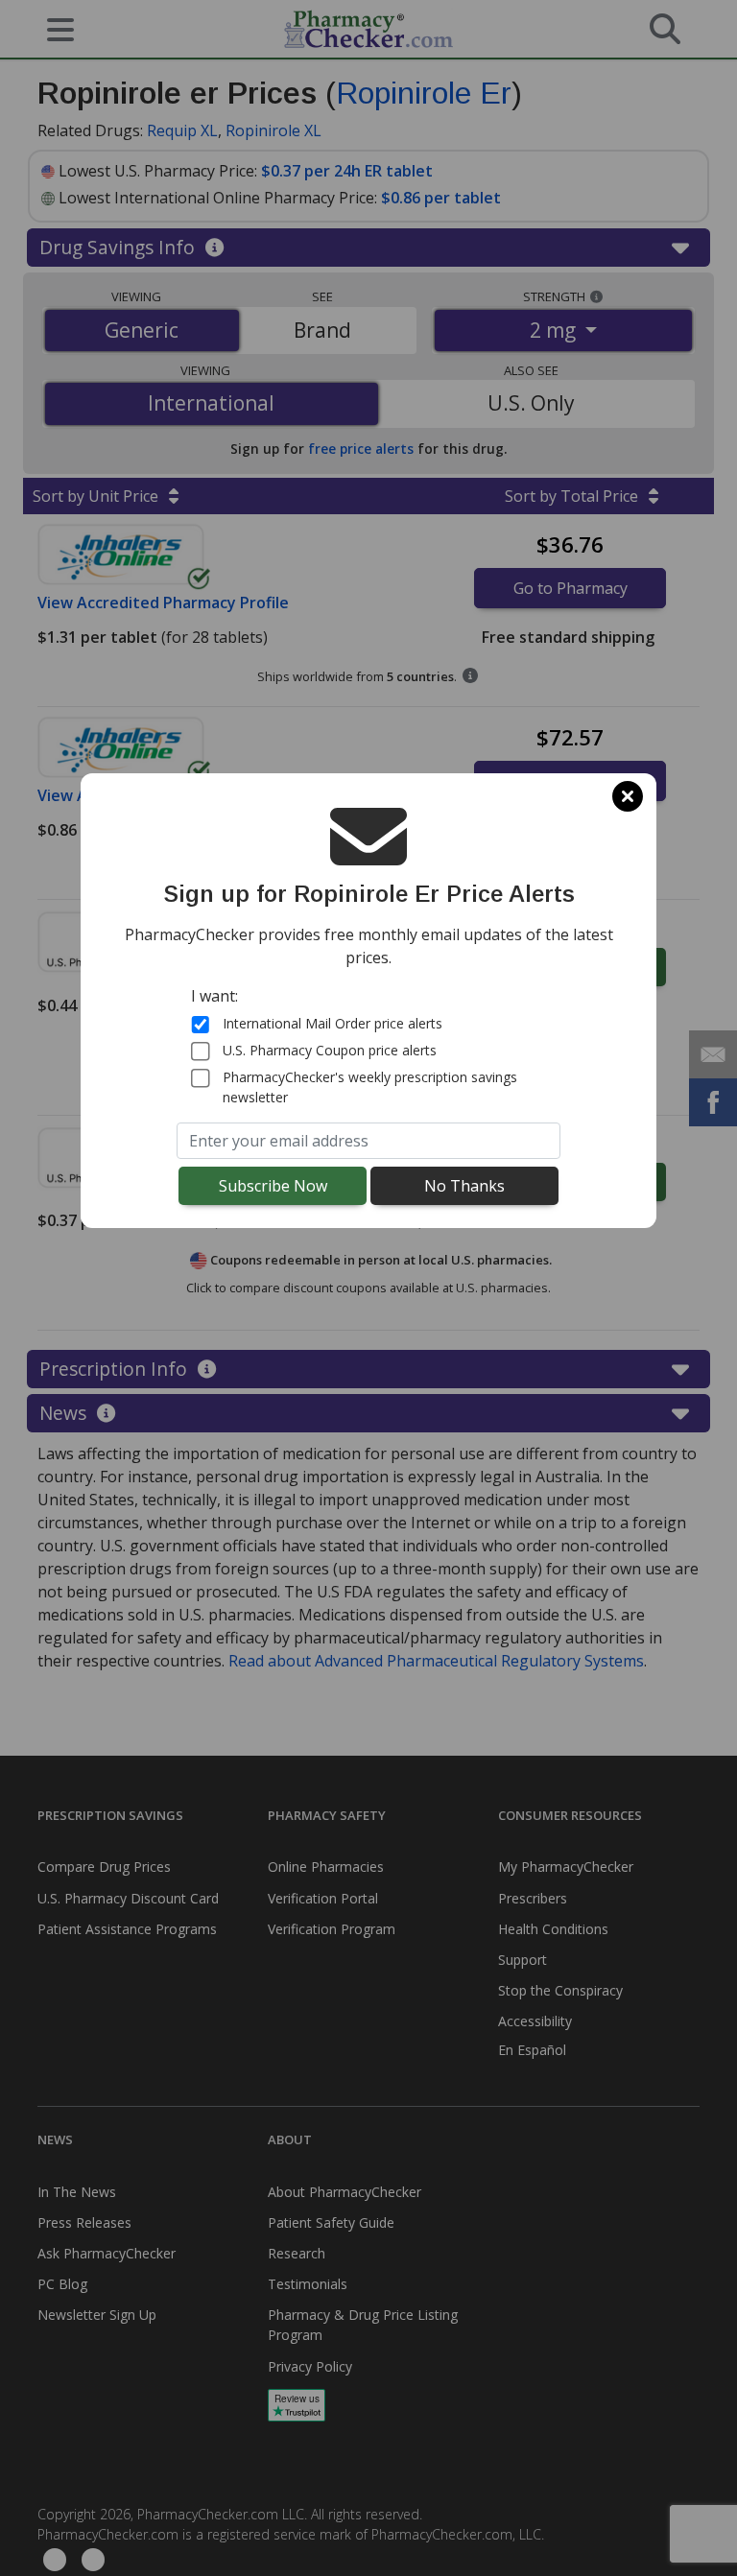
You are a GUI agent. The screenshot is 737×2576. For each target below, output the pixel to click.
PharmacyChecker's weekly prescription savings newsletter (370, 1087)
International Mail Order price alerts (333, 1023)
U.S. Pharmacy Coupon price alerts (330, 1050)
